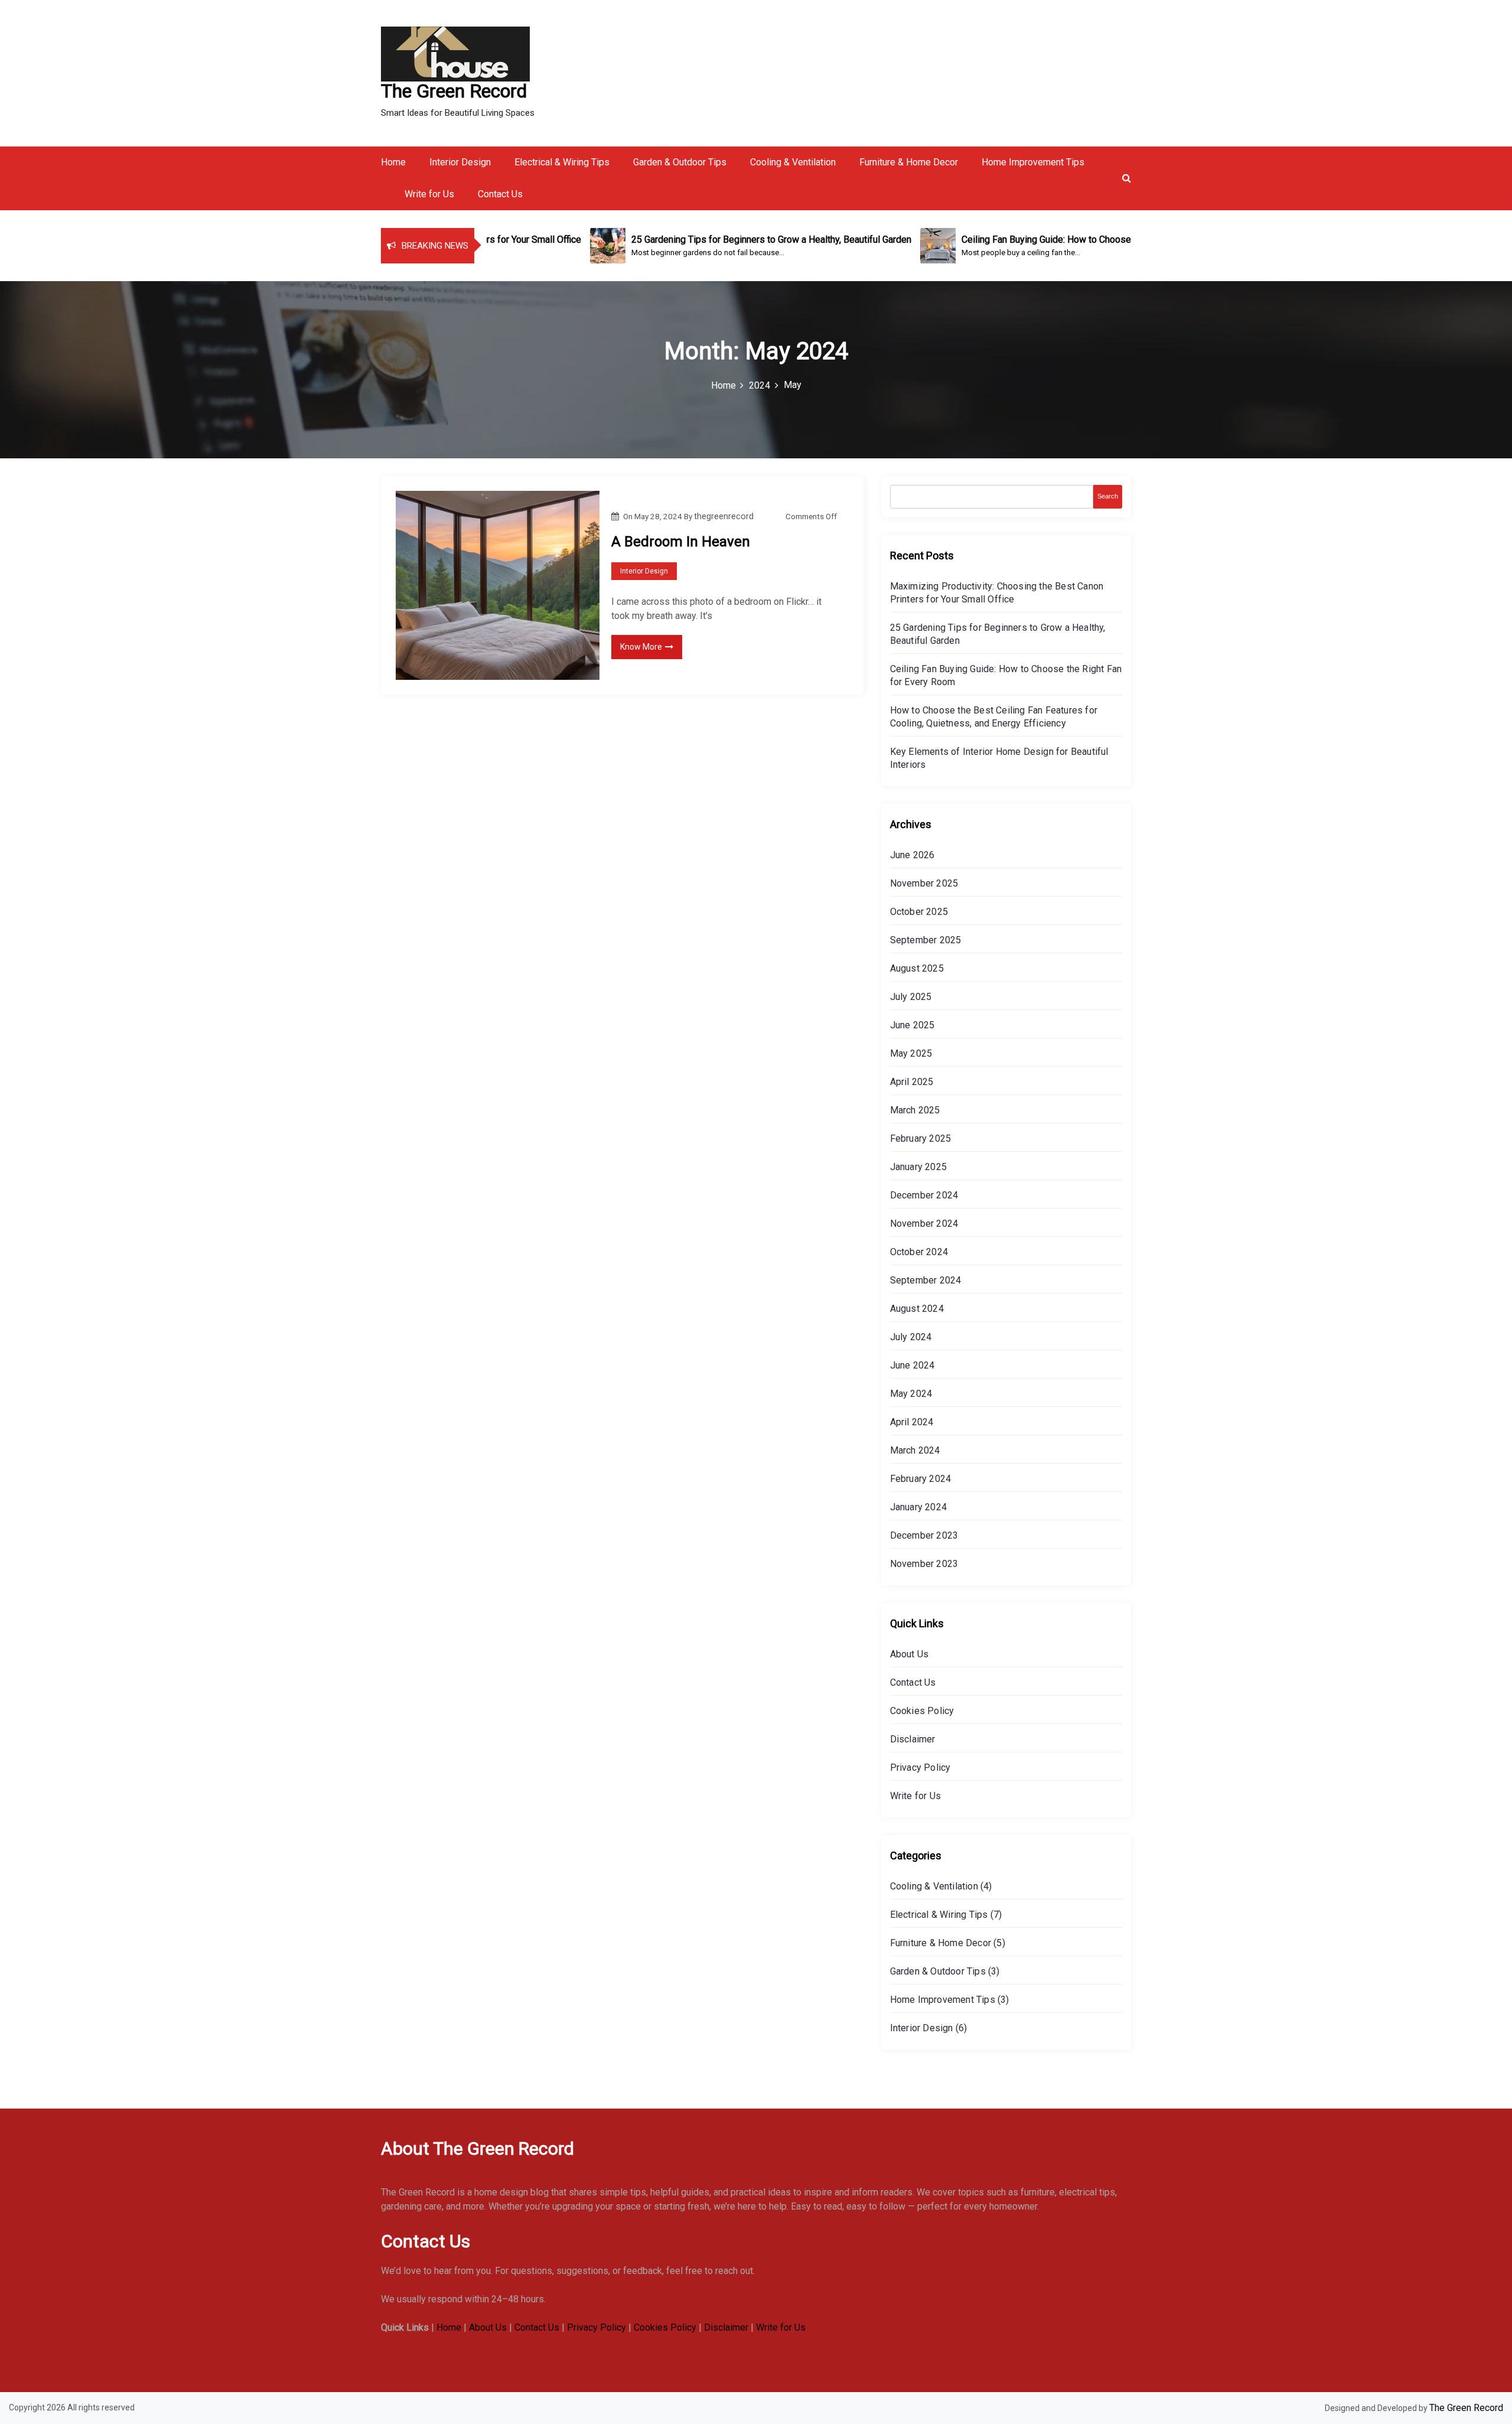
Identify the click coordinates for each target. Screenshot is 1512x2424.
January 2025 (918, 1167)
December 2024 (924, 1195)
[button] (1127, 178)
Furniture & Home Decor (909, 162)
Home (393, 162)
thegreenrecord (724, 516)
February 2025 (921, 1138)
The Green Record (454, 91)
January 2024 (918, 1507)
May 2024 (911, 1394)
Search (1108, 496)
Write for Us (429, 194)
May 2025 (911, 1053)
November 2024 (924, 1224)
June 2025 (913, 1025)
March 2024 (915, 1450)
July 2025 (911, 997)
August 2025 (917, 968)
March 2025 (915, 1110)
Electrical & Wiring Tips (562, 162)
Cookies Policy (922, 1711)
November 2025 (924, 883)
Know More (641, 647)
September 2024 (926, 1280)
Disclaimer (913, 1739)
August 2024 (917, 1309)
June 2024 (913, 1365)
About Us (910, 1654)
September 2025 (926, 940)
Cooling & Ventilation (793, 162)
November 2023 (924, 1564)
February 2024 (921, 1479)
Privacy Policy (920, 1767)
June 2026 (913, 855)
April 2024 (912, 1422)
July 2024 (911, 1337)
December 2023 (924, 1535)
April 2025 (912, 1082)
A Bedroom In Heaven (681, 542)
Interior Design (460, 162)
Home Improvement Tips (1033, 162)
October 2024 (919, 1252)
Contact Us (500, 194)
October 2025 (919, 912)
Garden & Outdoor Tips (680, 162)
